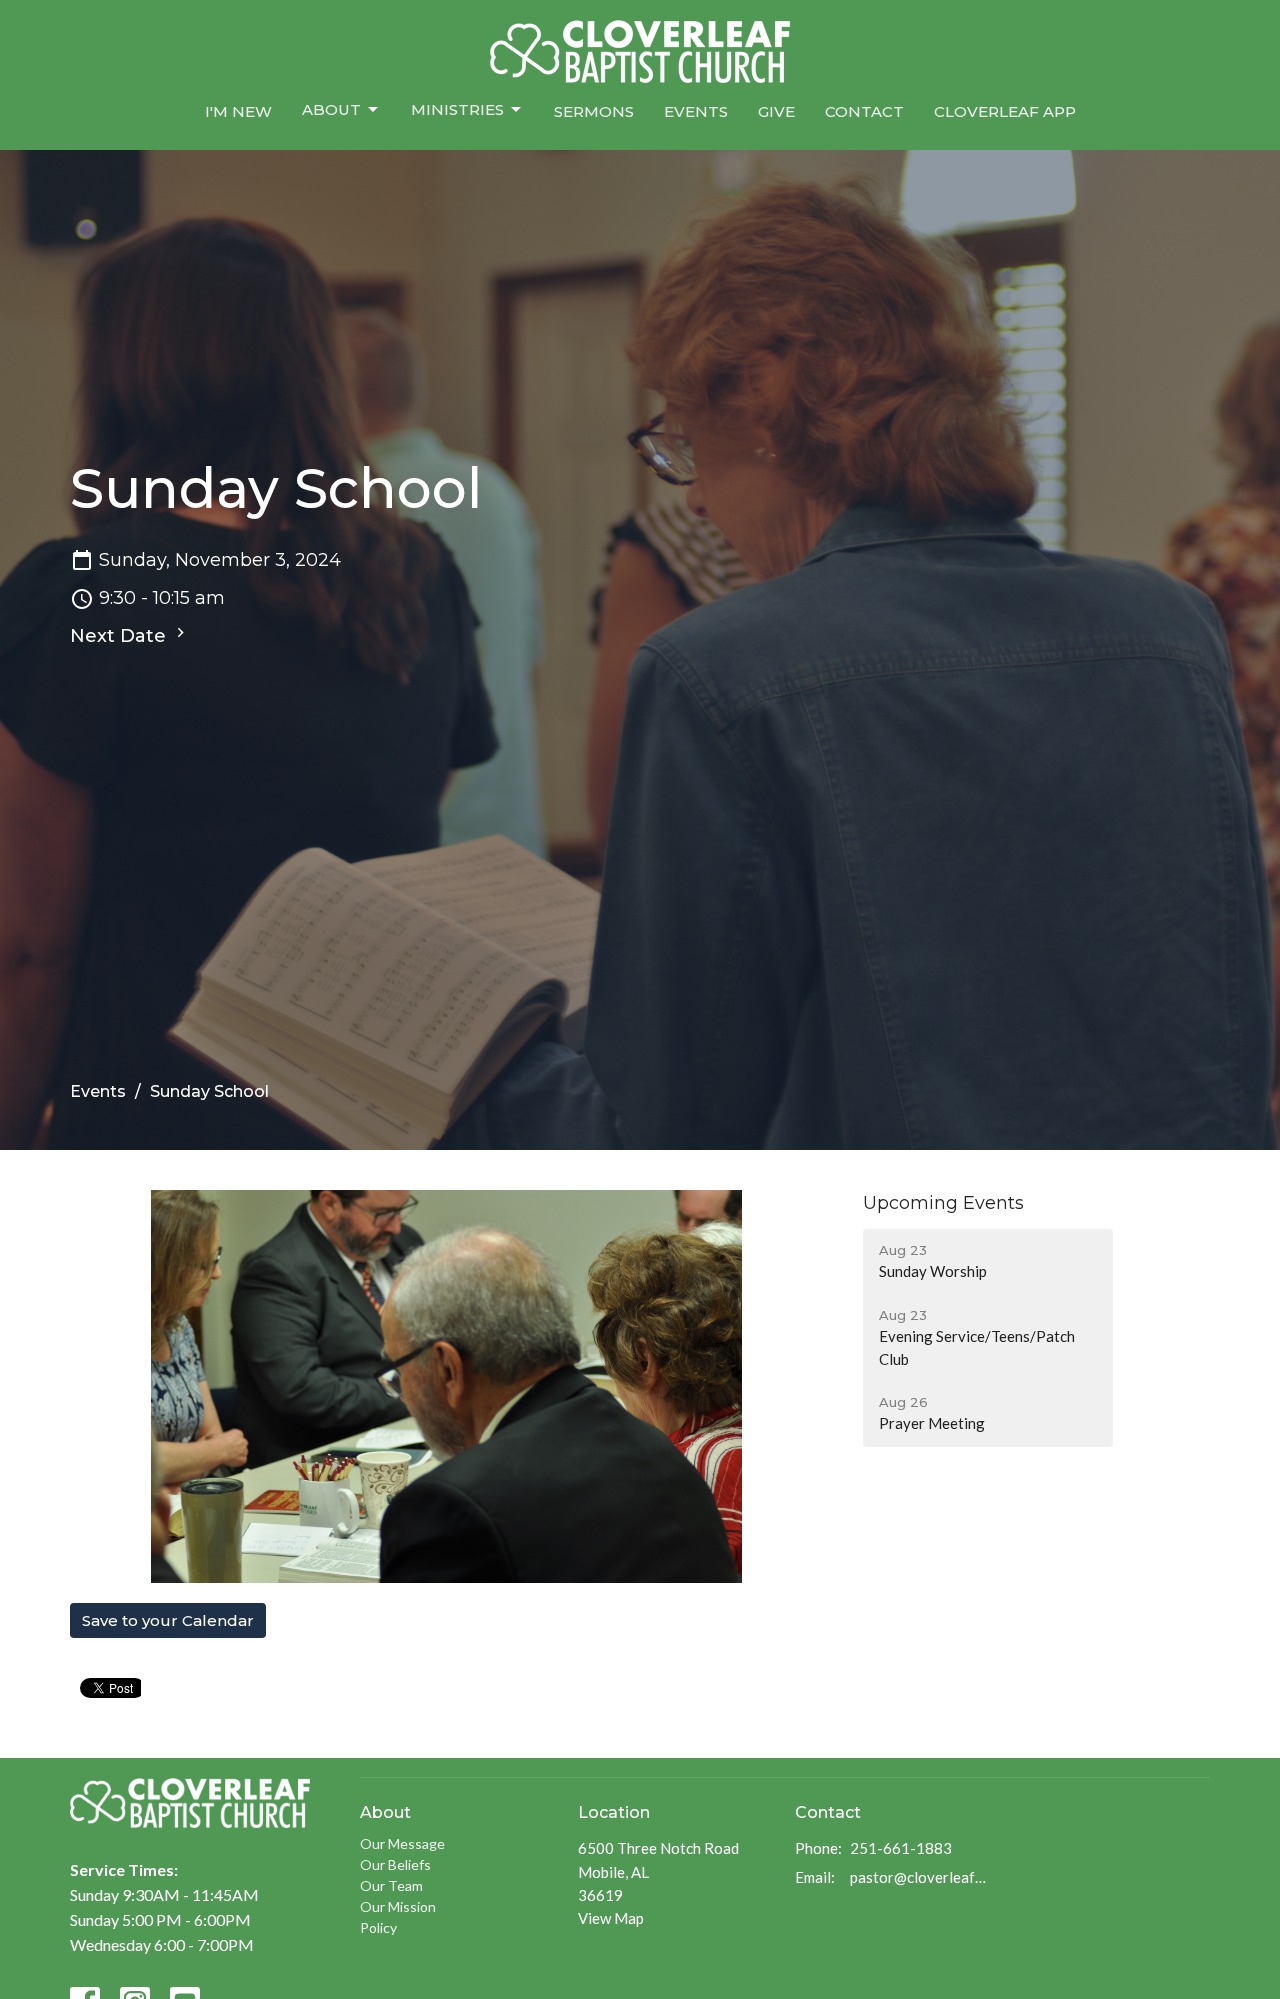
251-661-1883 (901, 1848)
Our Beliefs (395, 1864)
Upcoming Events (943, 1203)
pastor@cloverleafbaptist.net (921, 1877)
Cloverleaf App (1005, 111)
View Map (611, 1918)
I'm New (238, 111)
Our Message (402, 1843)
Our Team (391, 1885)
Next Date (120, 636)
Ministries (457, 109)
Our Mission (398, 1906)
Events (696, 111)
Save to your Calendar (168, 1620)
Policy (378, 1927)
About (331, 109)
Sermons (594, 111)
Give (776, 111)
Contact (864, 111)
